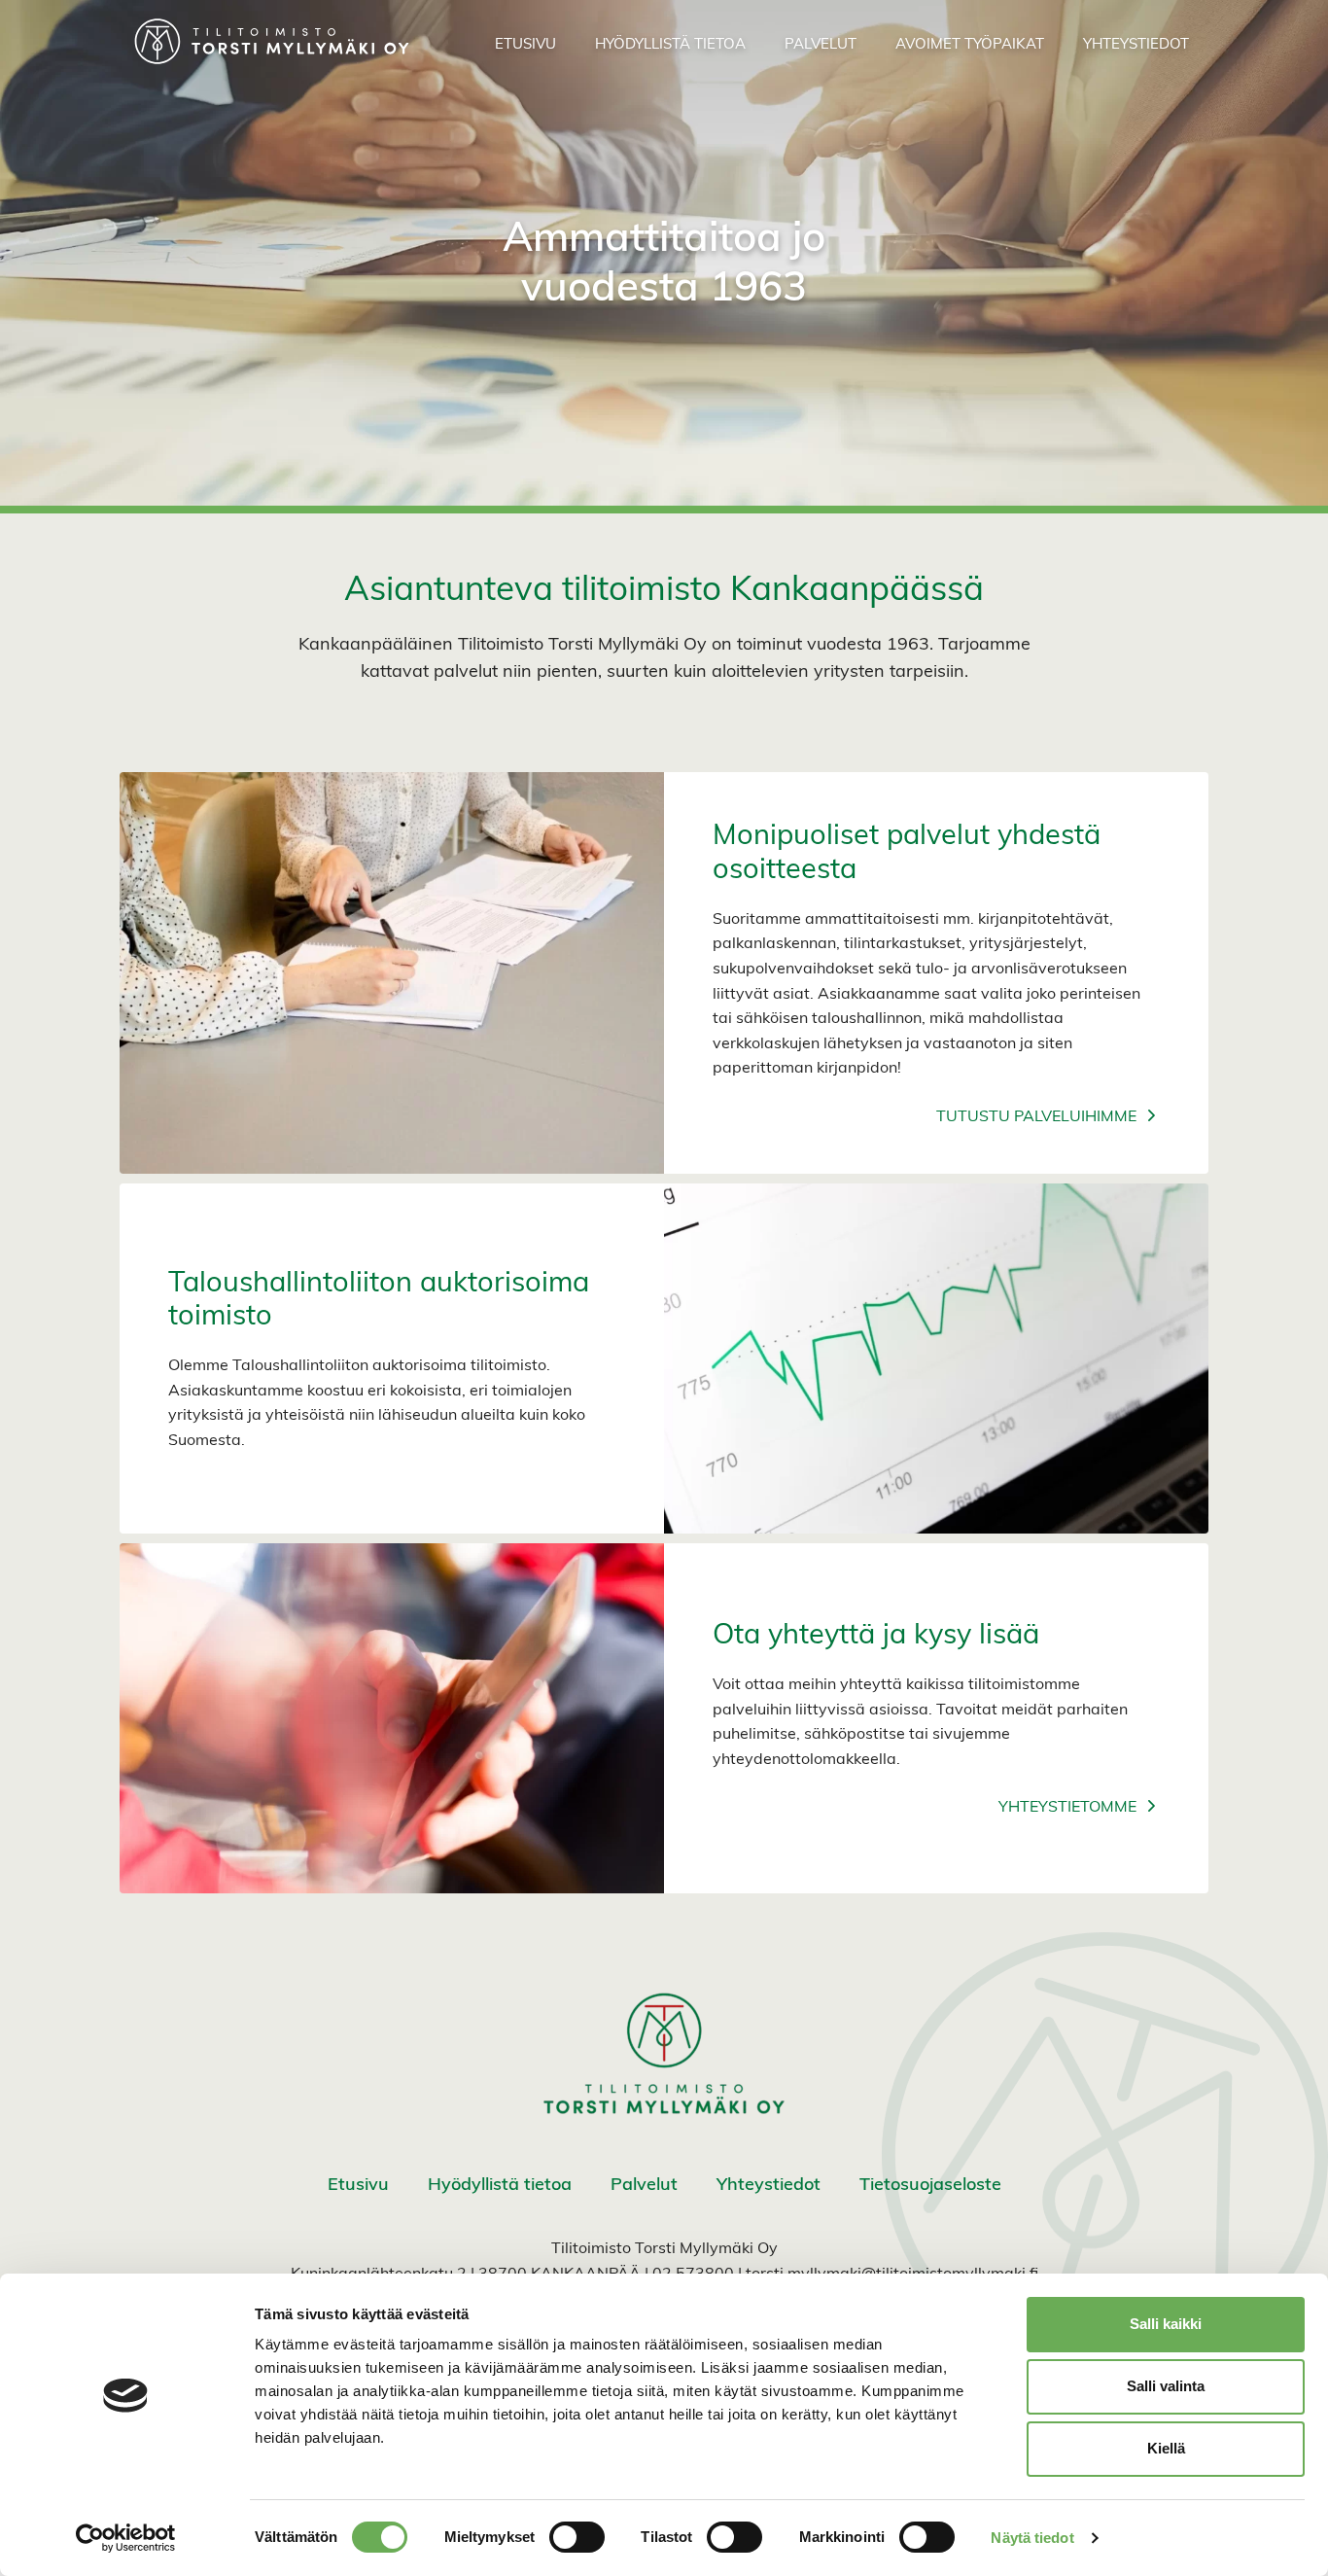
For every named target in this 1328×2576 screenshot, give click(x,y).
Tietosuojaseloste (930, 2186)
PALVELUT (821, 45)
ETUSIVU (525, 45)
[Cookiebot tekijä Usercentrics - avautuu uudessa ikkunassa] (126, 2538)
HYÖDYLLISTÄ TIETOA (670, 45)
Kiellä (1166, 2448)
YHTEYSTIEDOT (1136, 45)
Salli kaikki (1166, 2324)
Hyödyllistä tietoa (500, 2186)
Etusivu (358, 2186)
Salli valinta (1166, 2386)
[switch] (577, 2537)
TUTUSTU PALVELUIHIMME (1036, 1117)
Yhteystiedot (769, 2186)
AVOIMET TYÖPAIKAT (970, 45)
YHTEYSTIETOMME (1067, 1808)
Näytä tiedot (1032, 2538)
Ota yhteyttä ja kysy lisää (876, 1636)
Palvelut (644, 2186)
